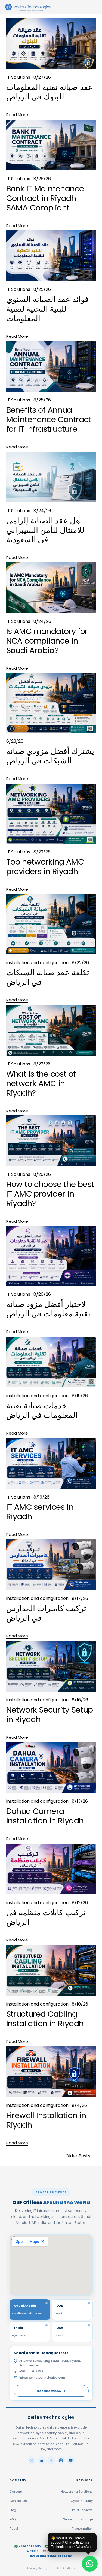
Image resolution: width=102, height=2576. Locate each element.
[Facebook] (51, 2460)
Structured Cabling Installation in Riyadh (45, 2019)
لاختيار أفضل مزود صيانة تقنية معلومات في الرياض (48, 1309)
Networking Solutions (77, 2492)
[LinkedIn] (41, 2460)
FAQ (13, 2519)
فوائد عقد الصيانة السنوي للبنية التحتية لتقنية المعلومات (47, 309)
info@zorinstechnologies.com (42, 2378)
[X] (32, 2460)
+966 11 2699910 (32, 2371)
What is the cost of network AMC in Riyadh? (41, 1083)
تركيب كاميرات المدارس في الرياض (46, 1613)
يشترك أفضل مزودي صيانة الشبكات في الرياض (50, 756)
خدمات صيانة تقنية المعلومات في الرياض (42, 1410)
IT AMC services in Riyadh (40, 1512)
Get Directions (49, 2391)
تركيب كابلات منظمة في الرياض (46, 1917)
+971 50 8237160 (60, 2546)
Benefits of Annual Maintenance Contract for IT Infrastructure (49, 419)
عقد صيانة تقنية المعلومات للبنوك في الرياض (50, 92)
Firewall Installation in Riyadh (46, 2120)
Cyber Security (82, 2501)
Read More (17, 115)
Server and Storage (78, 2519)
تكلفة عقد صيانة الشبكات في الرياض (48, 977)
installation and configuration (37, 963)
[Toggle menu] (92, 7)
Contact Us (18, 2501)
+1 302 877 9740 (57, 2551)
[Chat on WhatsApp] (90, 2564)
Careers (16, 2492)
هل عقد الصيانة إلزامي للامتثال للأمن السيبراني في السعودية (45, 530)
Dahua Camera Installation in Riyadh (45, 1816)
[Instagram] (61, 2460)
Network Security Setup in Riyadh (50, 1715)
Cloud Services (81, 2510)
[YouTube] (71, 2460)
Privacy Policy (37, 2568)
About (14, 2529)
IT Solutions (18, 77)
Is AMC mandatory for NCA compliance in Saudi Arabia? (47, 641)
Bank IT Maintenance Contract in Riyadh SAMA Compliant (45, 198)
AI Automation (82, 2529)
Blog (13, 2510)
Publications (66, 2568)
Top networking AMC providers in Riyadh (45, 867)
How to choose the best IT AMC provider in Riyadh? (50, 1194)
